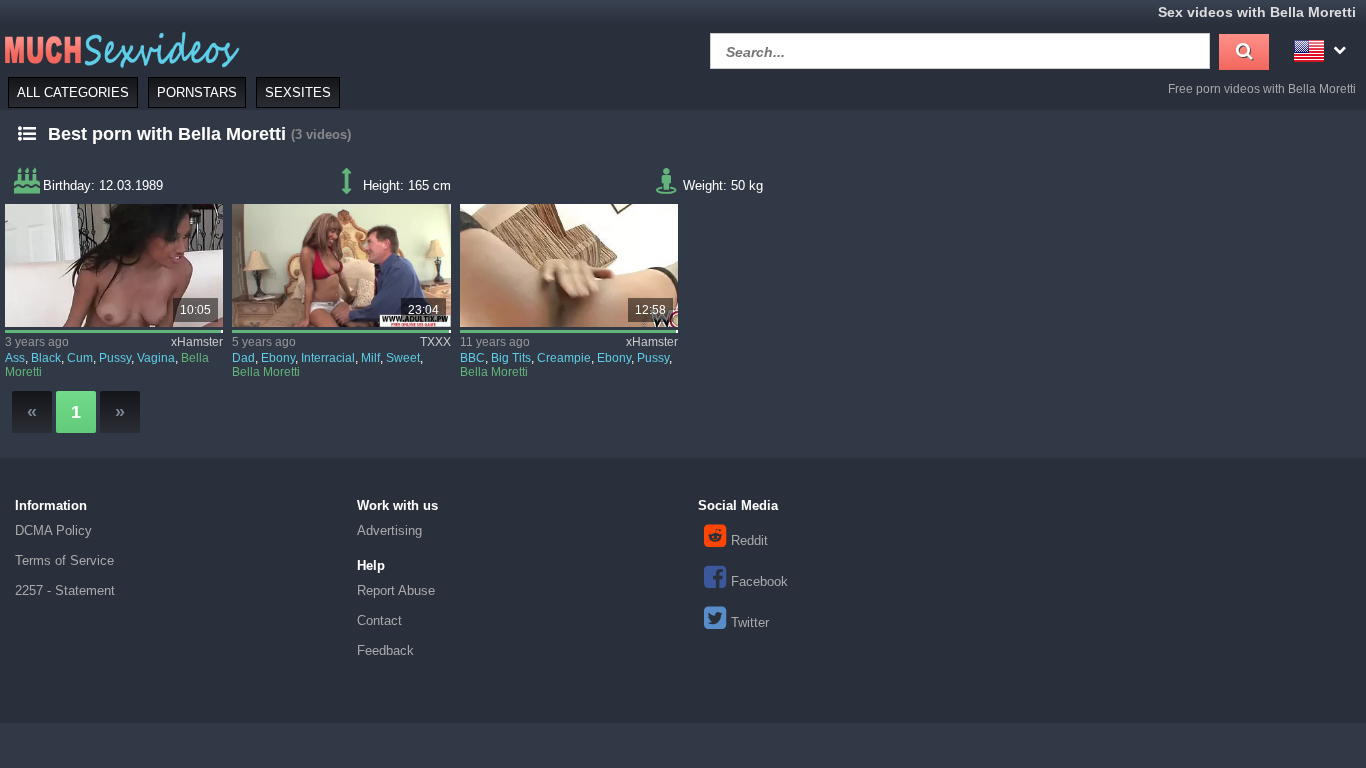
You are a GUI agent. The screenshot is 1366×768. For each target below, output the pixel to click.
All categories (73, 92)
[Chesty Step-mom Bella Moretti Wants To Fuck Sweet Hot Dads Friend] (341, 265)
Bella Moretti (266, 372)
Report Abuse (396, 590)
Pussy (115, 358)
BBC (472, 358)
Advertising (389, 530)
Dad (243, 358)
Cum (80, 358)
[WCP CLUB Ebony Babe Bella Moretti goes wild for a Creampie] (569, 265)
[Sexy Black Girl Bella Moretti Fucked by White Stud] (114, 265)
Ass (15, 358)
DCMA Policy (53, 530)
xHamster (197, 342)
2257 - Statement (65, 590)
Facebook (759, 581)
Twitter (750, 622)
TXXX (435, 342)
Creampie (564, 358)
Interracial (328, 358)
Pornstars (197, 92)
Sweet (403, 358)
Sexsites (298, 92)
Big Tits (511, 358)
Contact (379, 620)
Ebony (278, 358)
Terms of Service (64, 560)
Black (46, 358)
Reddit (749, 540)
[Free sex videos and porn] (120, 48)
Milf (370, 358)
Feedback (385, 650)
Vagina (156, 358)
